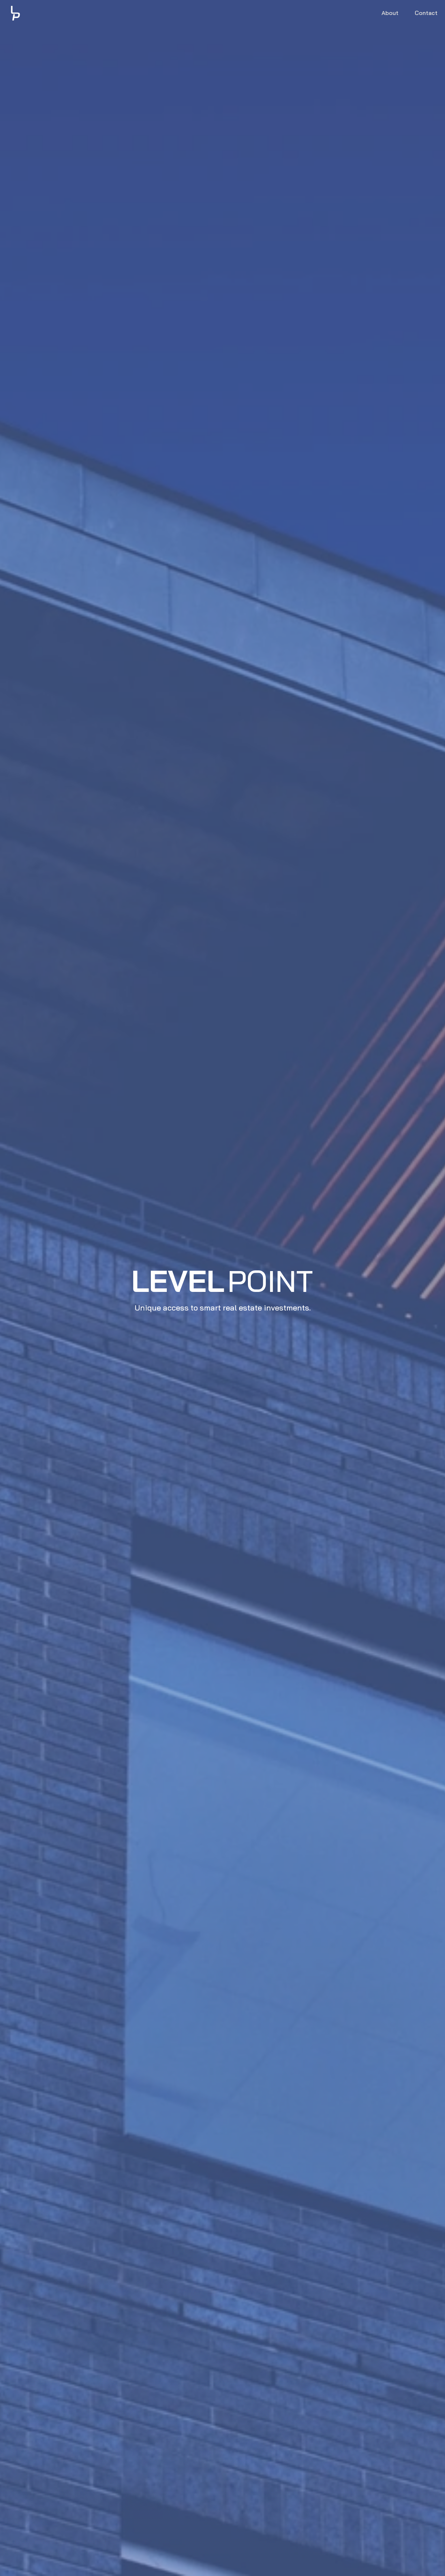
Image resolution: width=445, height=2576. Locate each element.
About (390, 13)
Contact (426, 13)
